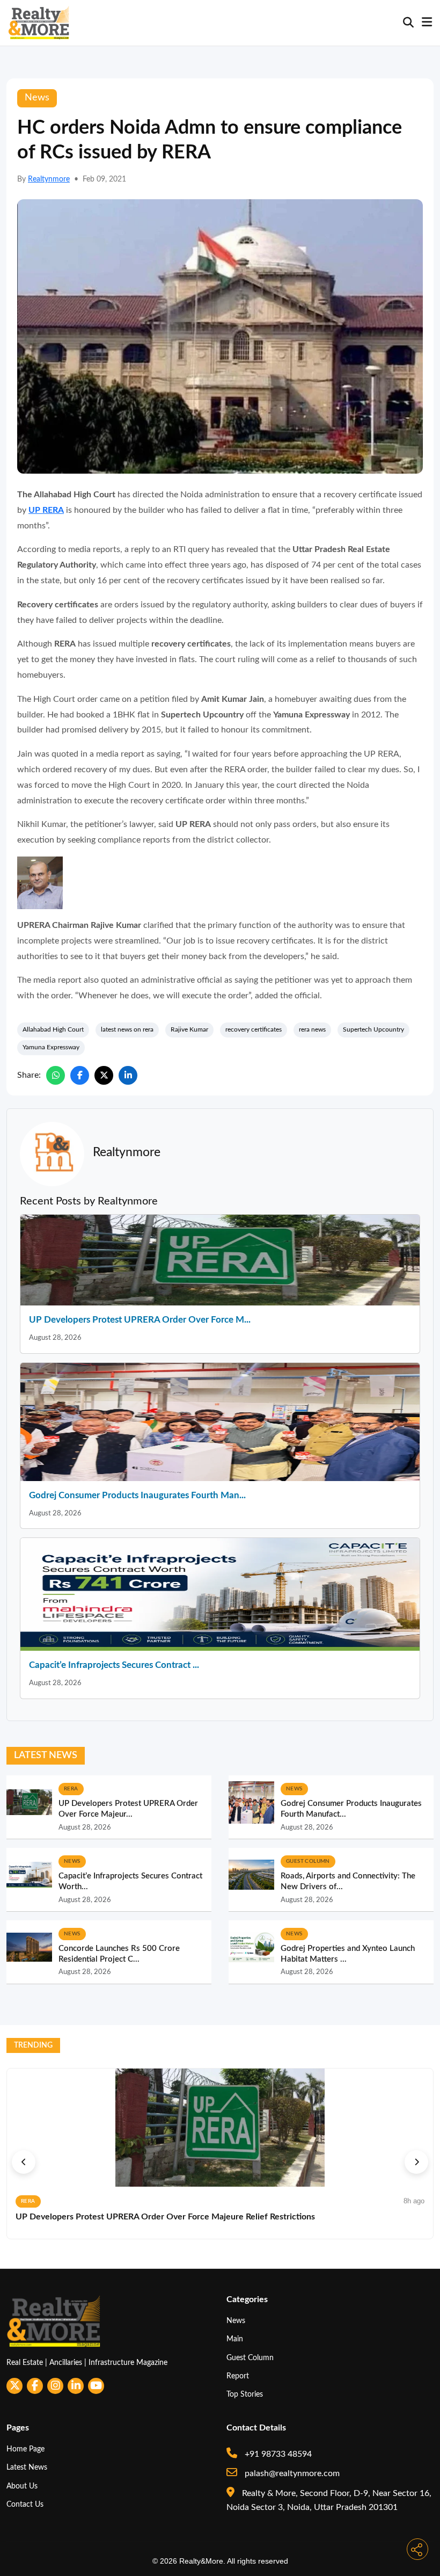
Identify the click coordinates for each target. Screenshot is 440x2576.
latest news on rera (127, 1029)
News (236, 2321)
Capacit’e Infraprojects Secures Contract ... (114, 1665)
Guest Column (250, 2358)
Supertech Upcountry (373, 1029)
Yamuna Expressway (51, 1047)
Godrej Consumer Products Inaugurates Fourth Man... (137, 1495)
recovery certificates (254, 1029)
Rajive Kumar (189, 1029)
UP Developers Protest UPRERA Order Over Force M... (140, 1320)
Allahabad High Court (53, 1029)
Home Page (25, 2449)
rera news (312, 1029)
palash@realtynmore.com (291, 2473)
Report (238, 2376)
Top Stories (245, 2394)
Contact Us (25, 2504)
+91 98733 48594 (277, 2454)
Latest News (27, 2467)
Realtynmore (49, 179)
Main (235, 2339)
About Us (22, 2486)
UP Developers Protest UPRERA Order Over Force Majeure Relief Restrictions (165, 2217)
